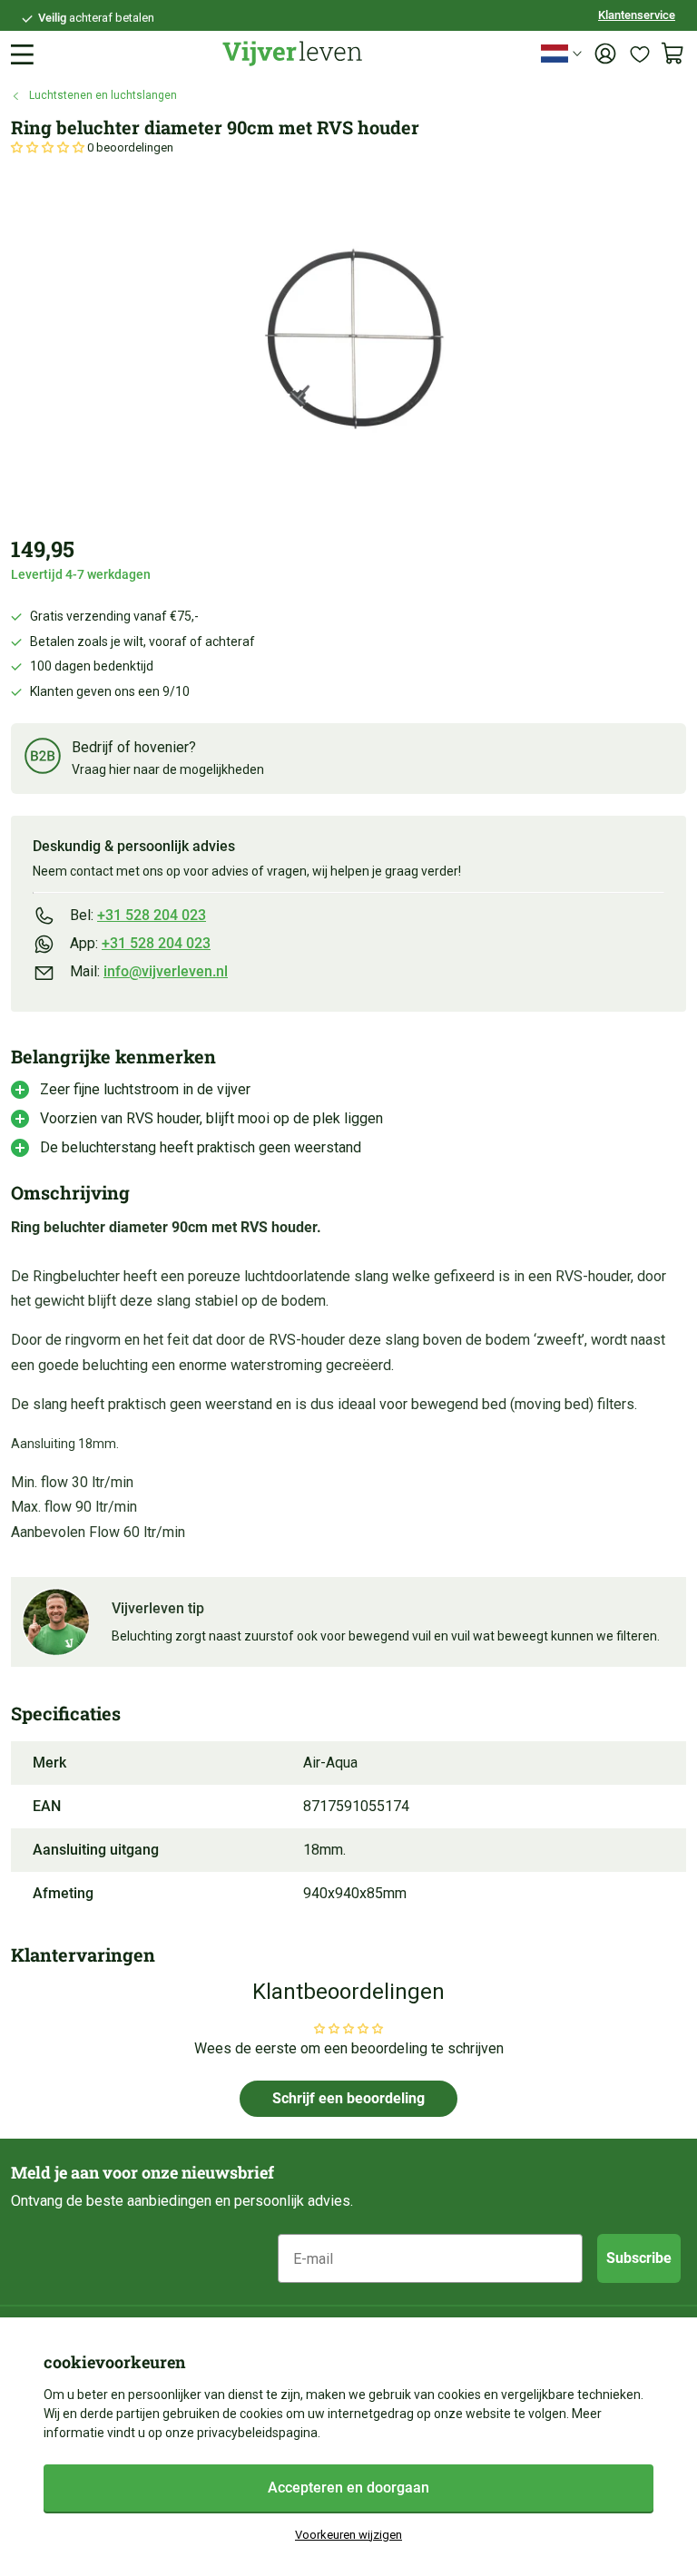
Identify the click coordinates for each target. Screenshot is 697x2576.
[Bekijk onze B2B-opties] (43, 759)
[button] (49, 147)
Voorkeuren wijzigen (348, 2535)
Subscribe (639, 2258)
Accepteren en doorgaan (348, 2488)
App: (140, 943)
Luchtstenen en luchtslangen (103, 95)
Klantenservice (637, 15)
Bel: (138, 915)
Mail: (149, 971)
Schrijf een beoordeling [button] (348, 2098)
